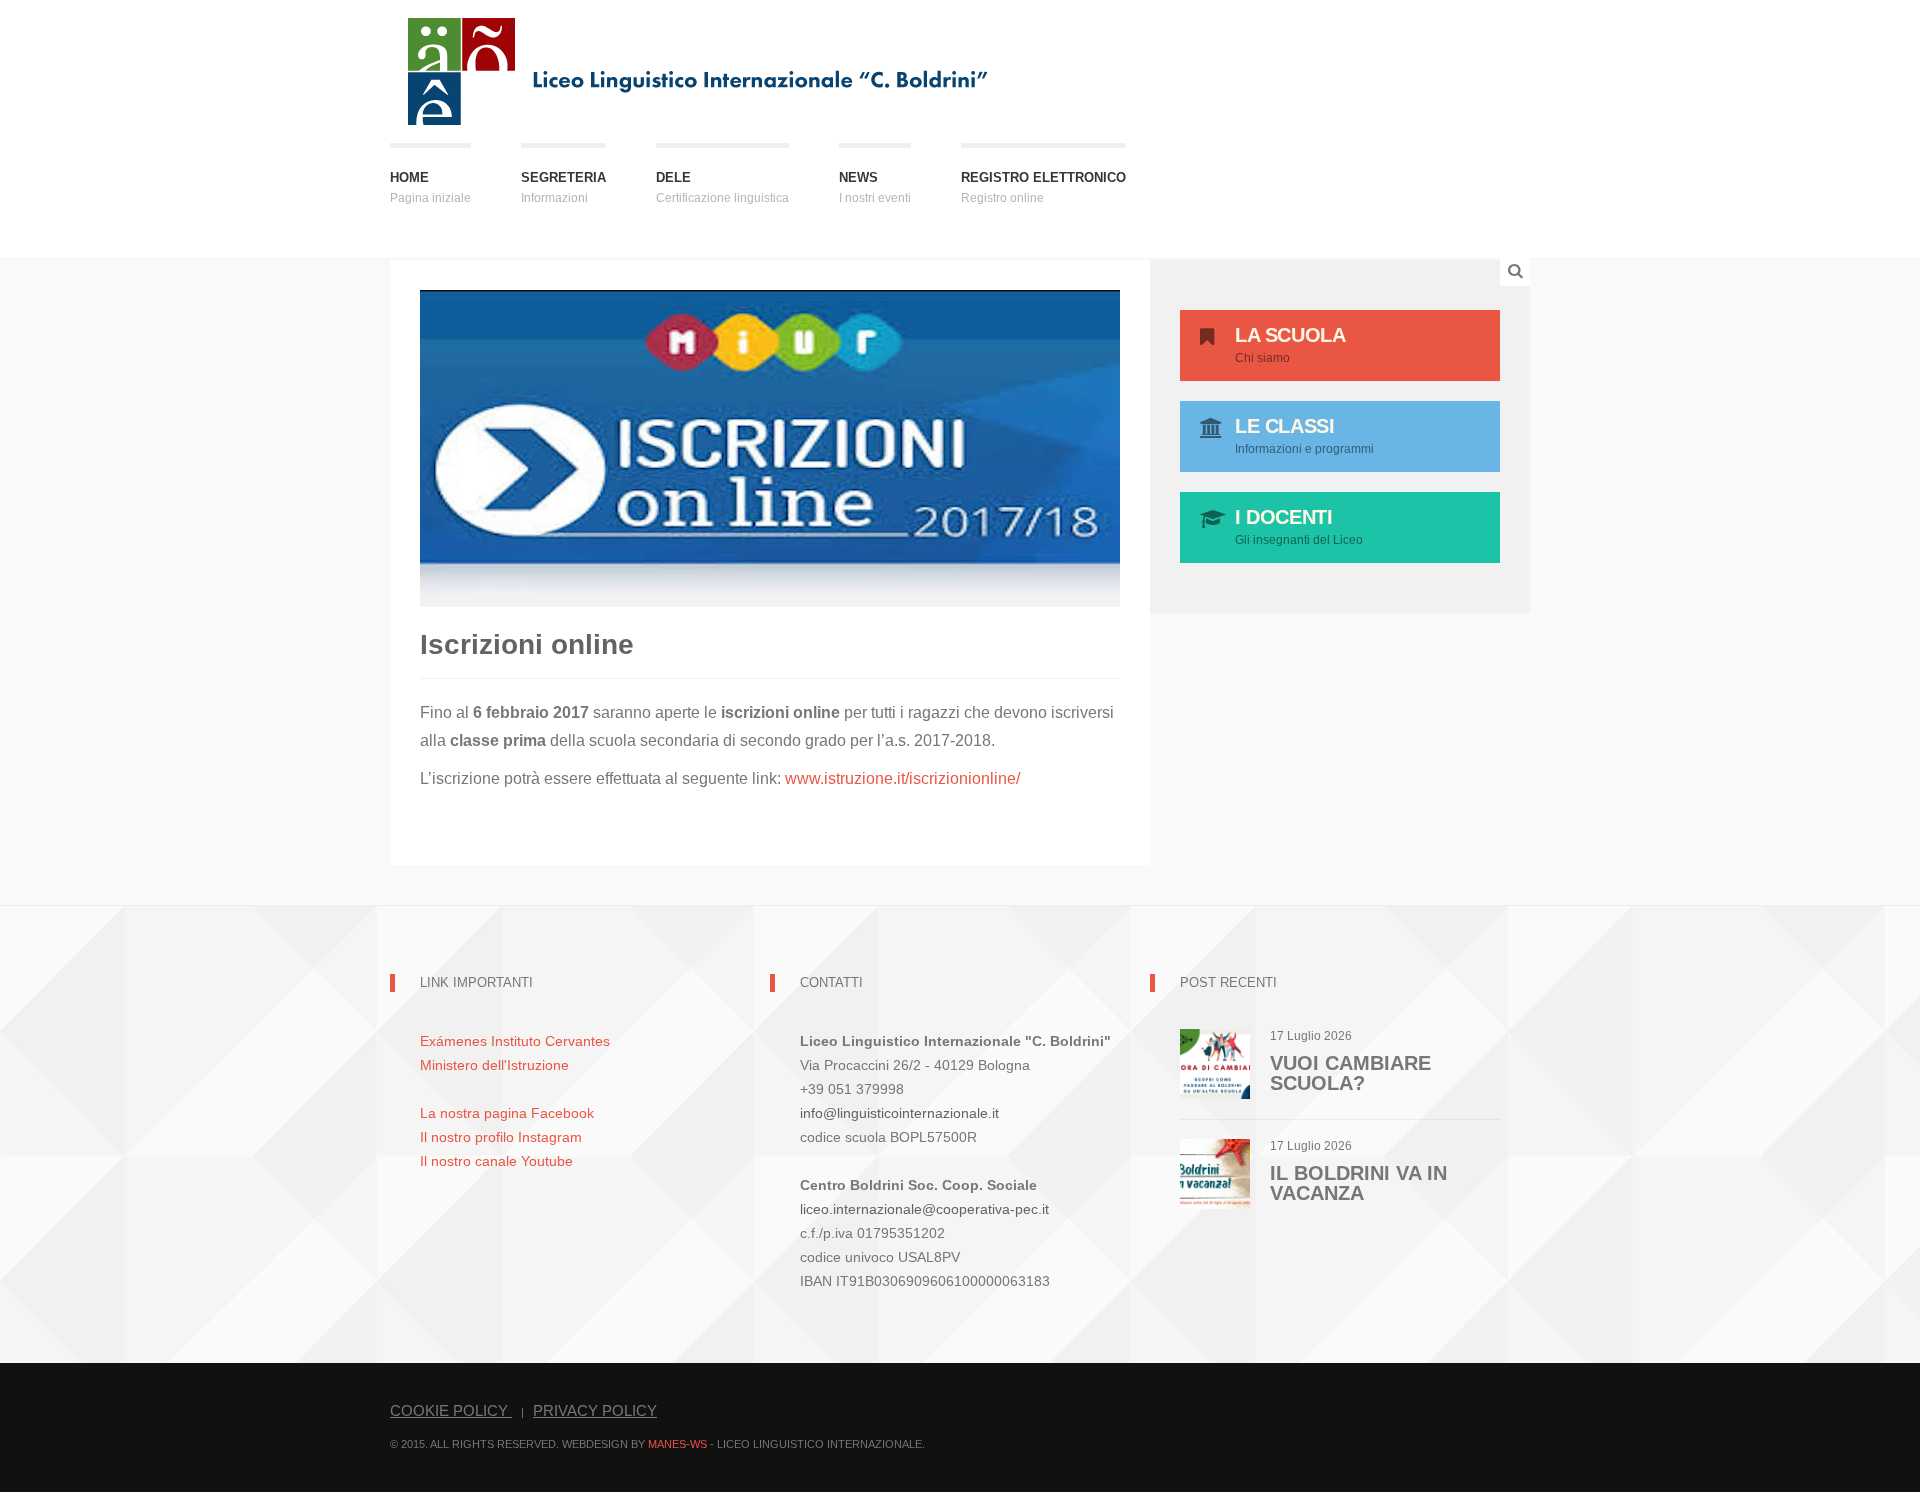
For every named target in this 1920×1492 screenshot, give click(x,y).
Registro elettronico (1043, 187)
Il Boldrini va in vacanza (1358, 1183)
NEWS (875, 187)
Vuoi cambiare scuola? (1350, 1073)
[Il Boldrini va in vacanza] (1215, 1172)
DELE (722, 187)
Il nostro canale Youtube (496, 1161)
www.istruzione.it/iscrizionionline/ (902, 778)
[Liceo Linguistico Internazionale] (699, 69)
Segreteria (563, 187)
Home (430, 187)
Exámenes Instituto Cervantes (515, 1041)
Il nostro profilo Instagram (501, 1137)
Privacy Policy (595, 1410)
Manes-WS (677, 1444)
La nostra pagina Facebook (507, 1113)
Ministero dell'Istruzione (494, 1065)
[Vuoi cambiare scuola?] (1215, 1062)
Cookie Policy (451, 1410)
